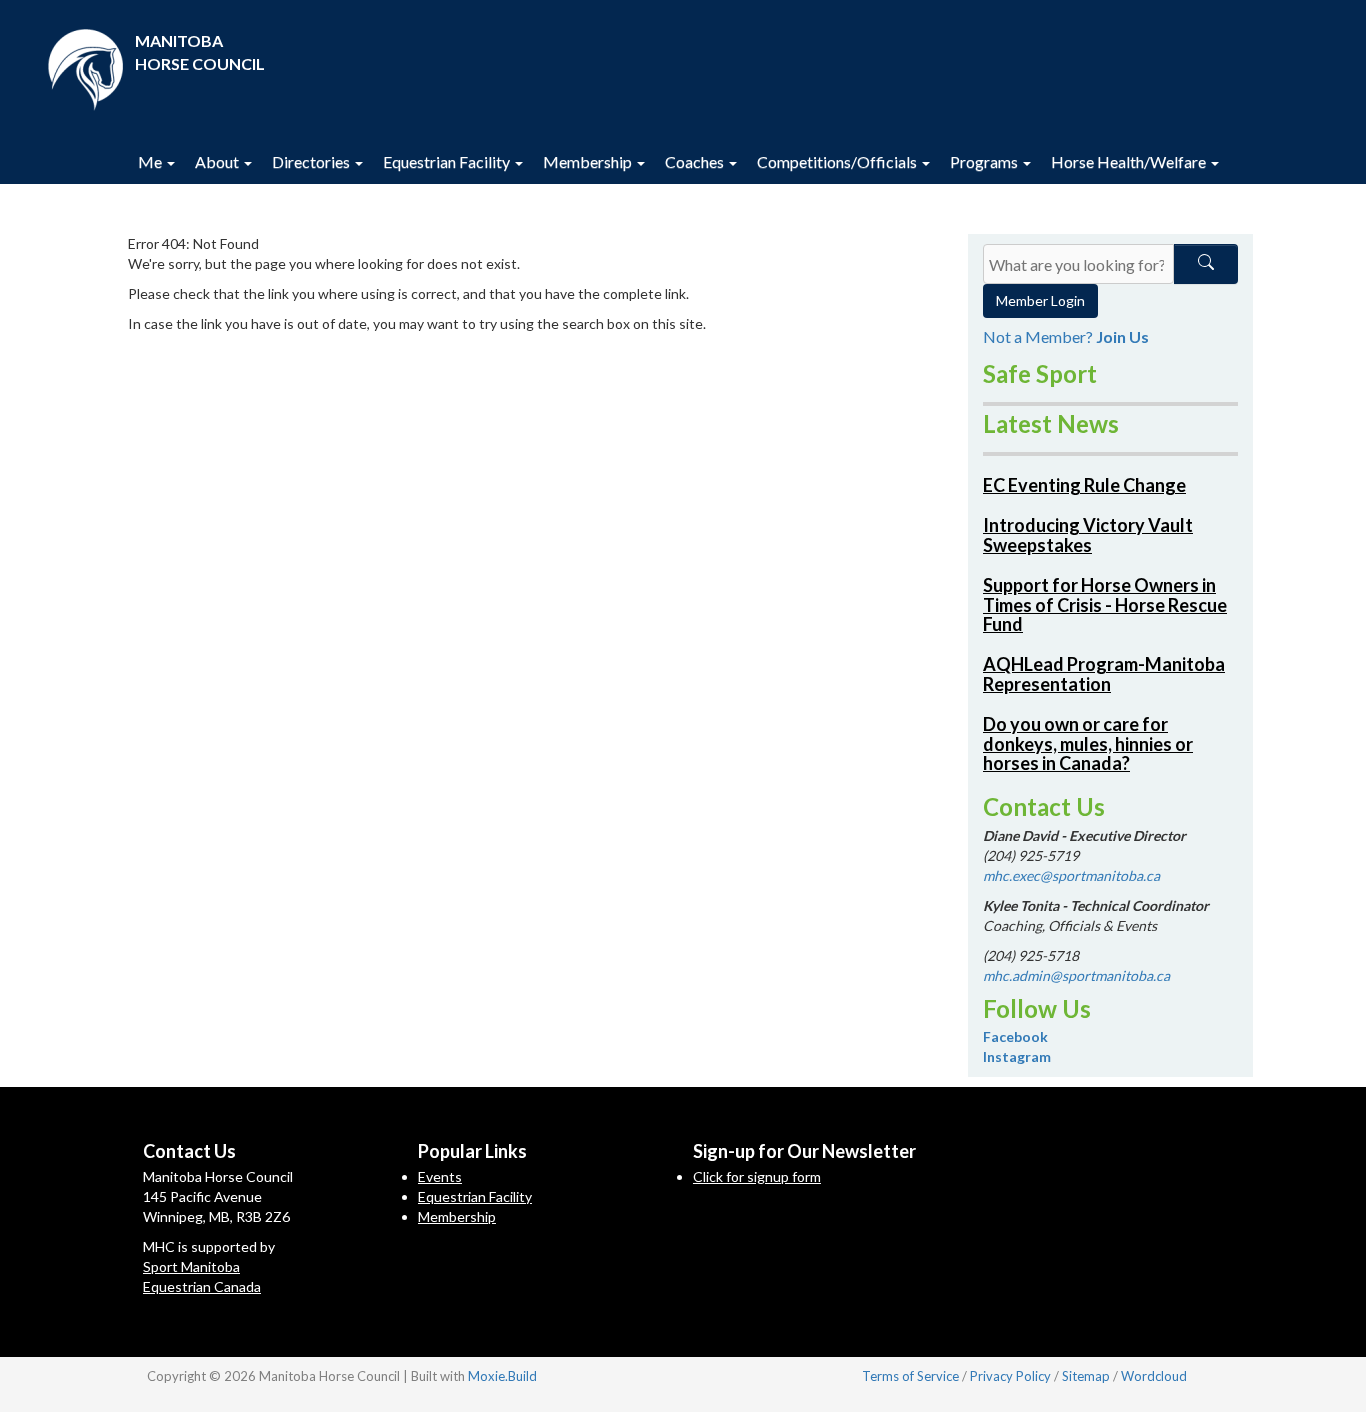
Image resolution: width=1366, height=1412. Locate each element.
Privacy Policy (1010, 1376)
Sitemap (1086, 1376)
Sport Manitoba (191, 1266)
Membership (589, 161)
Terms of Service (910, 1376)
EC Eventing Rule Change (1084, 485)
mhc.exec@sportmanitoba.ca (1071, 875)
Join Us (1122, 336)
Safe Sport (1040, 373)
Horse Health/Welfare (1130, 161)
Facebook (1015, 1036)
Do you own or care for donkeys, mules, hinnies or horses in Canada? (1088, 744)
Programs (985, 161)
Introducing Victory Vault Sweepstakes (1088, 535)
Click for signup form (757, 1176)
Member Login (1040, 300)
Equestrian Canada (202, 1286)
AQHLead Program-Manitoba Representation (1104, 674)
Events (440, 1176)
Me (151, 161)
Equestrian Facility (448, 161)
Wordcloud (1154, 1376)
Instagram (1017, 1056)
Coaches (696, 161)
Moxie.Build (502, 1376)
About (218, 161)
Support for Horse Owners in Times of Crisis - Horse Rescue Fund (1105, 605)
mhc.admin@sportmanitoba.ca (1076, 975)
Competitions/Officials (838, 161)
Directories (312, 161)
